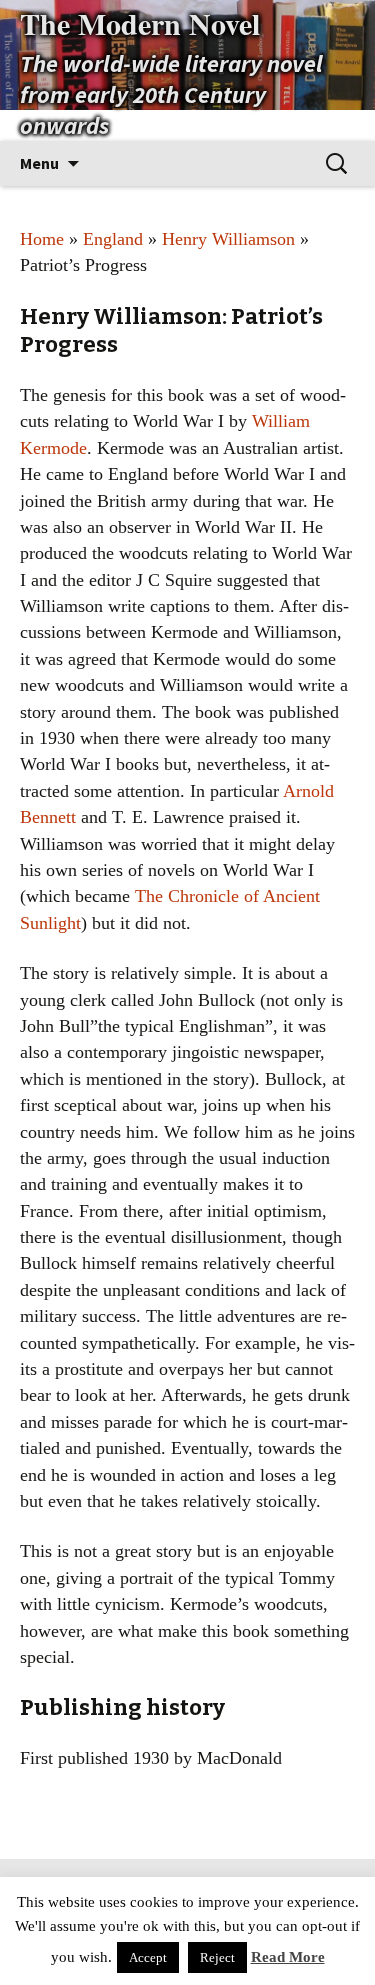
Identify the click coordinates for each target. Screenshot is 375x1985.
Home (42, 239)
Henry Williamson (228, 239)
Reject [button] (217, 1957)
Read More (288, 1957)
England (113, 239)
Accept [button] (148, 1957)
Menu (39, 163)
